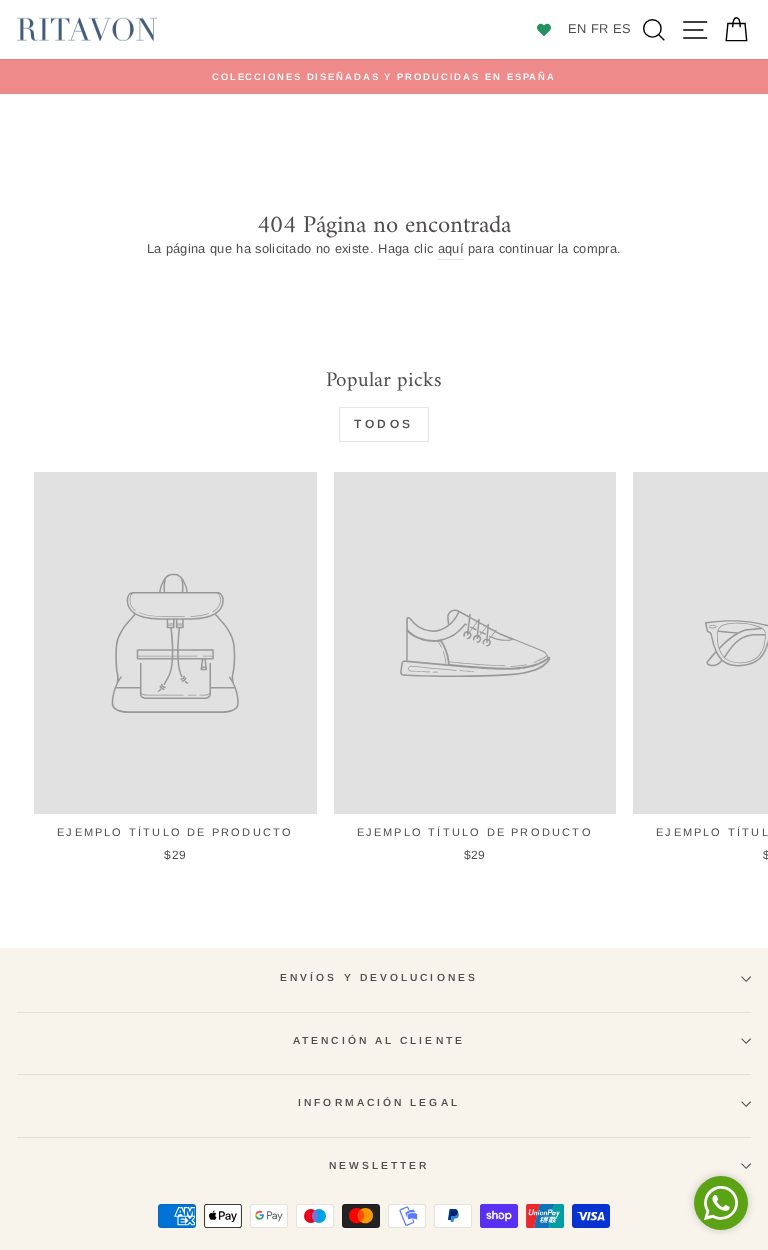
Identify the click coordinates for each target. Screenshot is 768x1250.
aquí (451, 248)
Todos (384, 424)
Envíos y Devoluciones (379, 977)
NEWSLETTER (379, 1165)
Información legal (379, 1102)
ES (622, 28)
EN (577, 28)
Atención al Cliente (379, 1040)
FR (600, 28)
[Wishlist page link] (536, 30)
